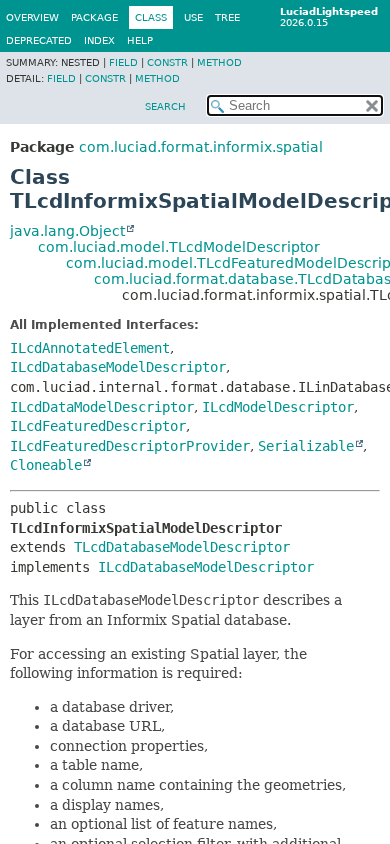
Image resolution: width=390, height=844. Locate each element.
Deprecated (39, 40)
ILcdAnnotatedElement (90, 348)
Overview (32, 17)
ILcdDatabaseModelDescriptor (118, 367)
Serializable (306, 446)
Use (193, 17)
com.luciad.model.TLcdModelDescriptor (179, 247)
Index (99, 40)
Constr (167, 62)
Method (219, 62)
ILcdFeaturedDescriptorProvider (130, 446)
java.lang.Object (67, 231)
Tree (227, 17)
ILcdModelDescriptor (278, 407)
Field (123, 62)
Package (94, 17)
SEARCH (165, 106)
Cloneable (46, 465)
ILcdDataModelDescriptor (102, 407)
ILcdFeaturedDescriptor (98, 426)
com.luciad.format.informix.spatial (201, 147)
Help (140, 40)
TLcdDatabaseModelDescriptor (182, 547)
